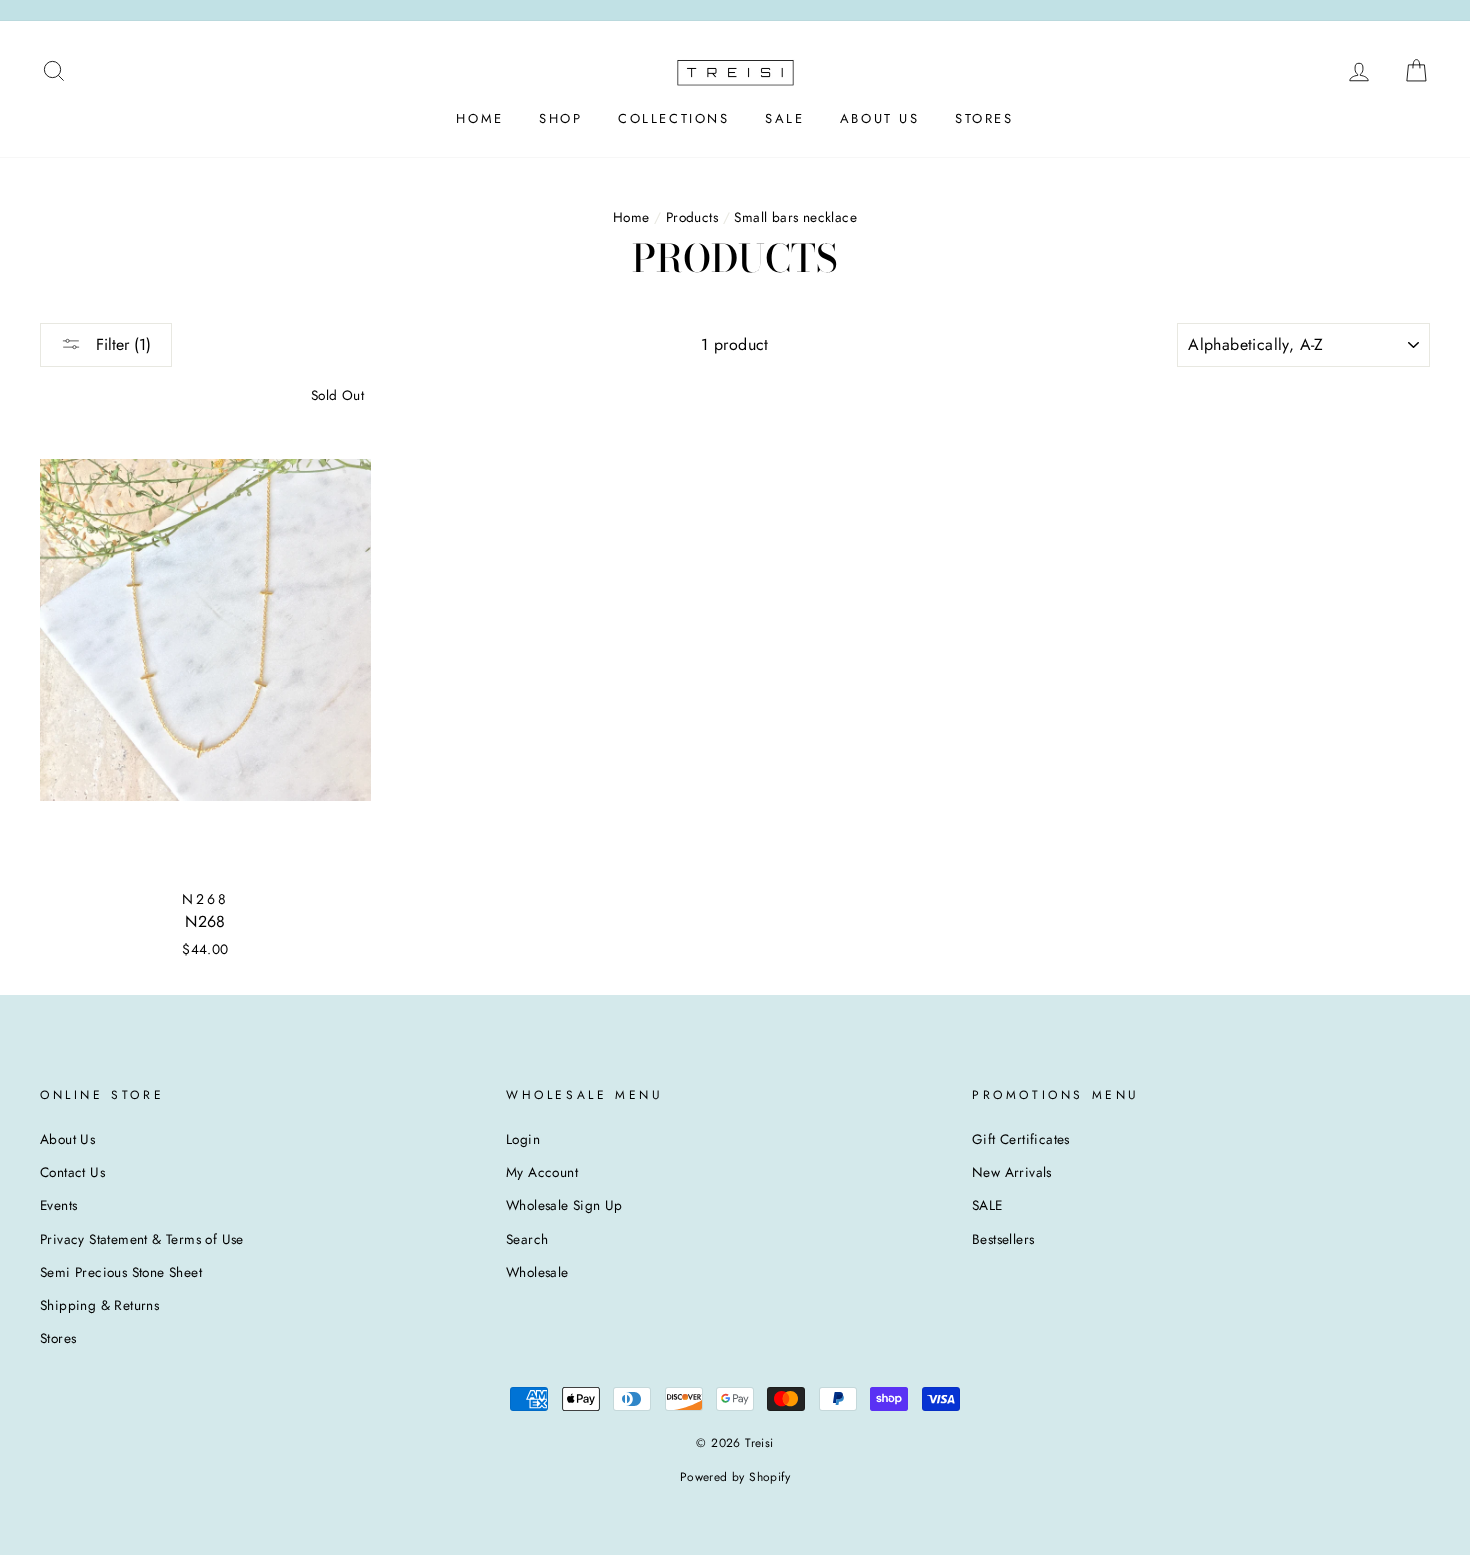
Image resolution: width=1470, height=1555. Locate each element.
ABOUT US (880, 118)
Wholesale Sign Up (564, 1205)
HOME (479, 118)
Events (58, 1205)
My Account (542, 1172)
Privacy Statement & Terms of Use (142, 1239)
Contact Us (72, 1172)
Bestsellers (1003, 1239)
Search (527, 1239)
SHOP (560, 118)
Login (523, 1139)
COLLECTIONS (674, 118)
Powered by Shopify (735, 1477)
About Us (67, 1139)
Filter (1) (121, 344)
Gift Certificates (1021, 1139)
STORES (984, 118)
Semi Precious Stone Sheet (121, 1272)
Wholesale (537, 1272)
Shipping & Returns (99, 1305)
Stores (58, 1338)
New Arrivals (1012, 1172)
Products (692, 217)
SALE (784, 118)
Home (631, 217)
